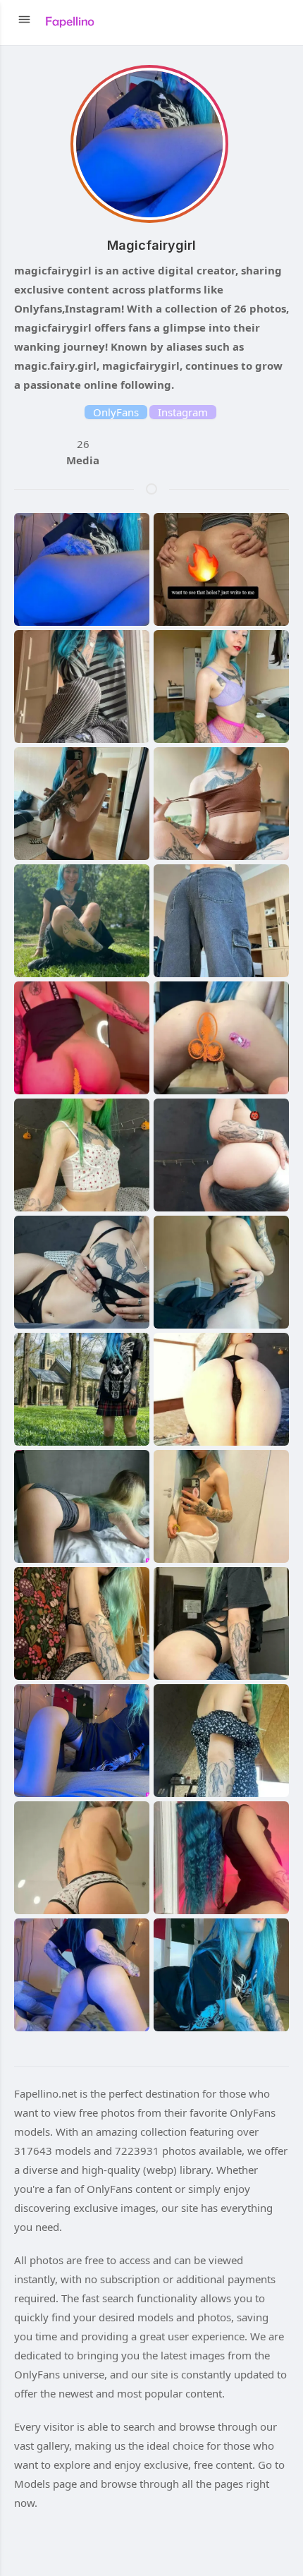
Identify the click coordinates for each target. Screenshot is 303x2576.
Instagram (183, 412)
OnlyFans (116, 412)
